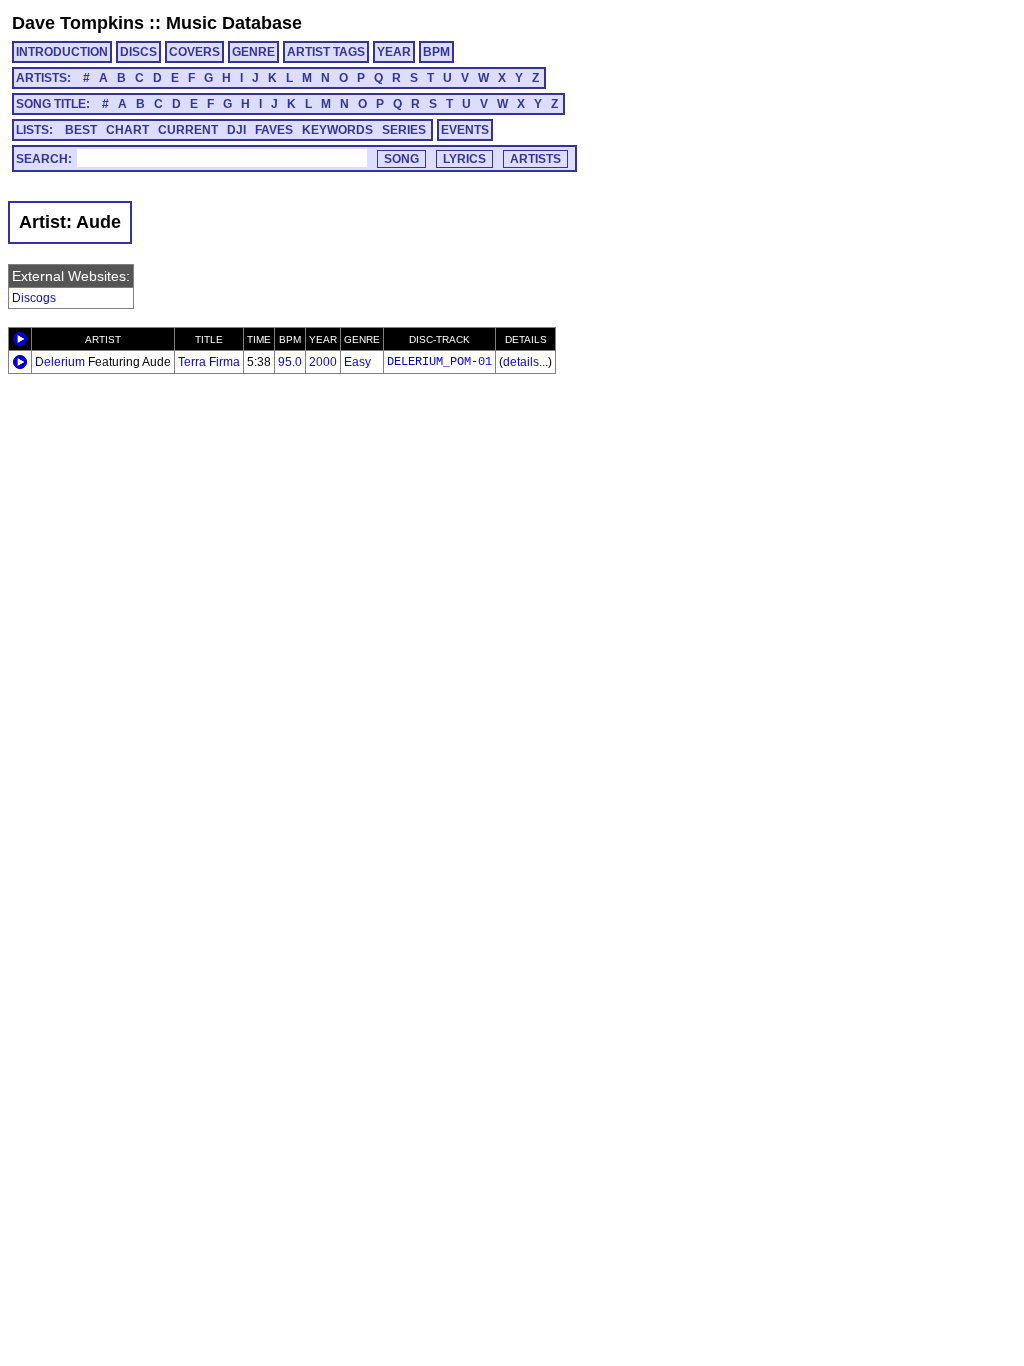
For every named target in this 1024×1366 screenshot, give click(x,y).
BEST (81, 130)
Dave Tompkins (78, 23)
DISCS (138, 52)
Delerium (60, 362)
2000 (323, 362)
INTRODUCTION (62, 52)
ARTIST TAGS (326, 52)
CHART (127, 130)
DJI (236, 130)
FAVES (274, 130)
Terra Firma (209, 362)
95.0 (290, 362)
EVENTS (465, 130)
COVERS (194, 52)
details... (525, 362)
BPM (436, 52)
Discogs (34, 298)
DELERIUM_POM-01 (439, 362)
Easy (357, 362)
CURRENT (188, 130)
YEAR (394, 52)
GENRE (253, 52)
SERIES (404, 130)
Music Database (234, 23)
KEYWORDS (337, 130)
